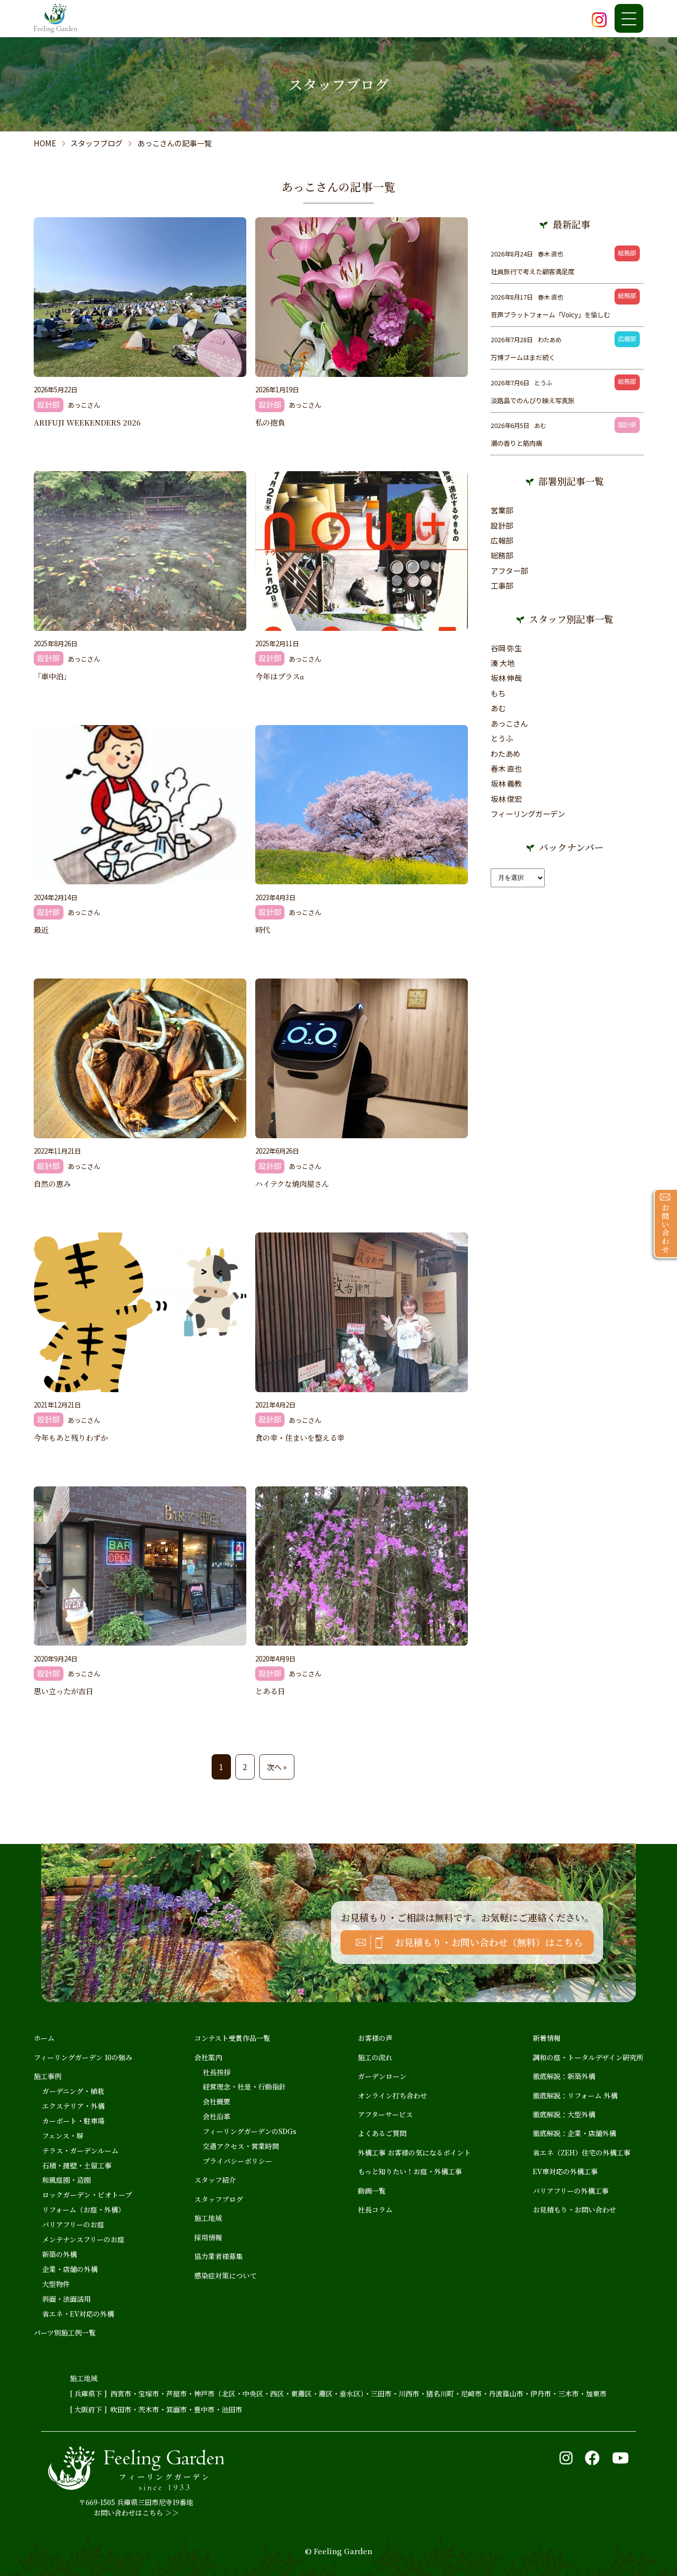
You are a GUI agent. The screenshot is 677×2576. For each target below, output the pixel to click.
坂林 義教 (506, 783)
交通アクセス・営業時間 (241, 2146)
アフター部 (509, 570)
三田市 (381, 2393)
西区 (277, 2393)
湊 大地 (503, 663)
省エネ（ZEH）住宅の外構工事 (582, 2152)
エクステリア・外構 (73, 2106)
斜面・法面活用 (66, 2299)
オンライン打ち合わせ (393, 2095)
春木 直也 (506, 768)
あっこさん (509, 723)
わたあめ (506, 753)
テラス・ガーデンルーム (80, 2150)
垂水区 (350, 2393)
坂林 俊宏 (506, 798)
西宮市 (121, 2393)
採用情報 (208, 2237)
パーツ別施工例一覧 (65, 2332)
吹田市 (121, 2409)
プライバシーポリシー (237, 2161)
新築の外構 (59, 2254)
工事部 (502, 585)
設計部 (502, 525)
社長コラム (375, 2209)
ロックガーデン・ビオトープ (87, 2195)
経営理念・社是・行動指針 (244, 2086)
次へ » (277, 1767)
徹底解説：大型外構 (564, 2114)
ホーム (44, 2038)
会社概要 (217, 2101)
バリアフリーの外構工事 (571, 2191)
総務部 (502, 555)
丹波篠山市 (506, 2393)
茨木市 (149, 2409)
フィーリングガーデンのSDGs (250, 2131)
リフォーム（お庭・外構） (84, 2209)
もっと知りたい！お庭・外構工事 (410, 2171)
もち (498, 693)
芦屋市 (176, 2393)
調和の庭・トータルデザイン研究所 (588, 2057)
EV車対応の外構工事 (565, 2171)
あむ (498, 708)
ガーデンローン (382, 2076)
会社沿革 (217, 2116)
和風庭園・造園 (66, 2180)
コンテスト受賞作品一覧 (232, 2038)
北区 (228, 2393)
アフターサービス (385, 2114)
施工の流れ (375, 2057)
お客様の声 (375, 2038)
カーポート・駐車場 (73, 2121)
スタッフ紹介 (215, 2180)
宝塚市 (149, 2393)
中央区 (253, 2393)
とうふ (502, 738)
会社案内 (208, 2057)
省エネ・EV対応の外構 (78, 2314)
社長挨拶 (217, 2072)
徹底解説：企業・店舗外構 (574, 2133)
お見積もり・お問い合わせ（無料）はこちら (489, 1942)
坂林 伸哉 (506, 677)
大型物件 (56, 2284)
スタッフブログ (219, 2199)
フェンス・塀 (63, 2136)
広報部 (502, 540)
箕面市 (176, 2409)
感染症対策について (226, 2275)
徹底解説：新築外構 (564, 2076)
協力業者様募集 (219, 2256)
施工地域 (208, 2218)
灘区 (326, 2393)
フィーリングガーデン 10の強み (83, 2057)
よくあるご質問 (382, 2133)
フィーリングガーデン (528, 813)
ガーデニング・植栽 (73, 2091)
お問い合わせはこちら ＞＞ (136, 2513)
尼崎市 (471, 2393)
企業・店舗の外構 (70, 2269)
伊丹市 (541, 2393)
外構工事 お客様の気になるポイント (414, 2152)
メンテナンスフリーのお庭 (83, 2239)
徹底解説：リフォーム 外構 (575, 2095)
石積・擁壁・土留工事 (77, 2165)
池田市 (232, 2409)
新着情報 (547, 2038)
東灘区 (301, 2393)
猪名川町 (440, 2393)
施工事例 (48, 2076)
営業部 (502, 510)
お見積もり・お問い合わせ (574, 2209)
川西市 (409, 2393)
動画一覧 (372, 2191)
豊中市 (204, 2409)
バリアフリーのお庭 (73, 2224)
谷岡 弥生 (506, 648)
